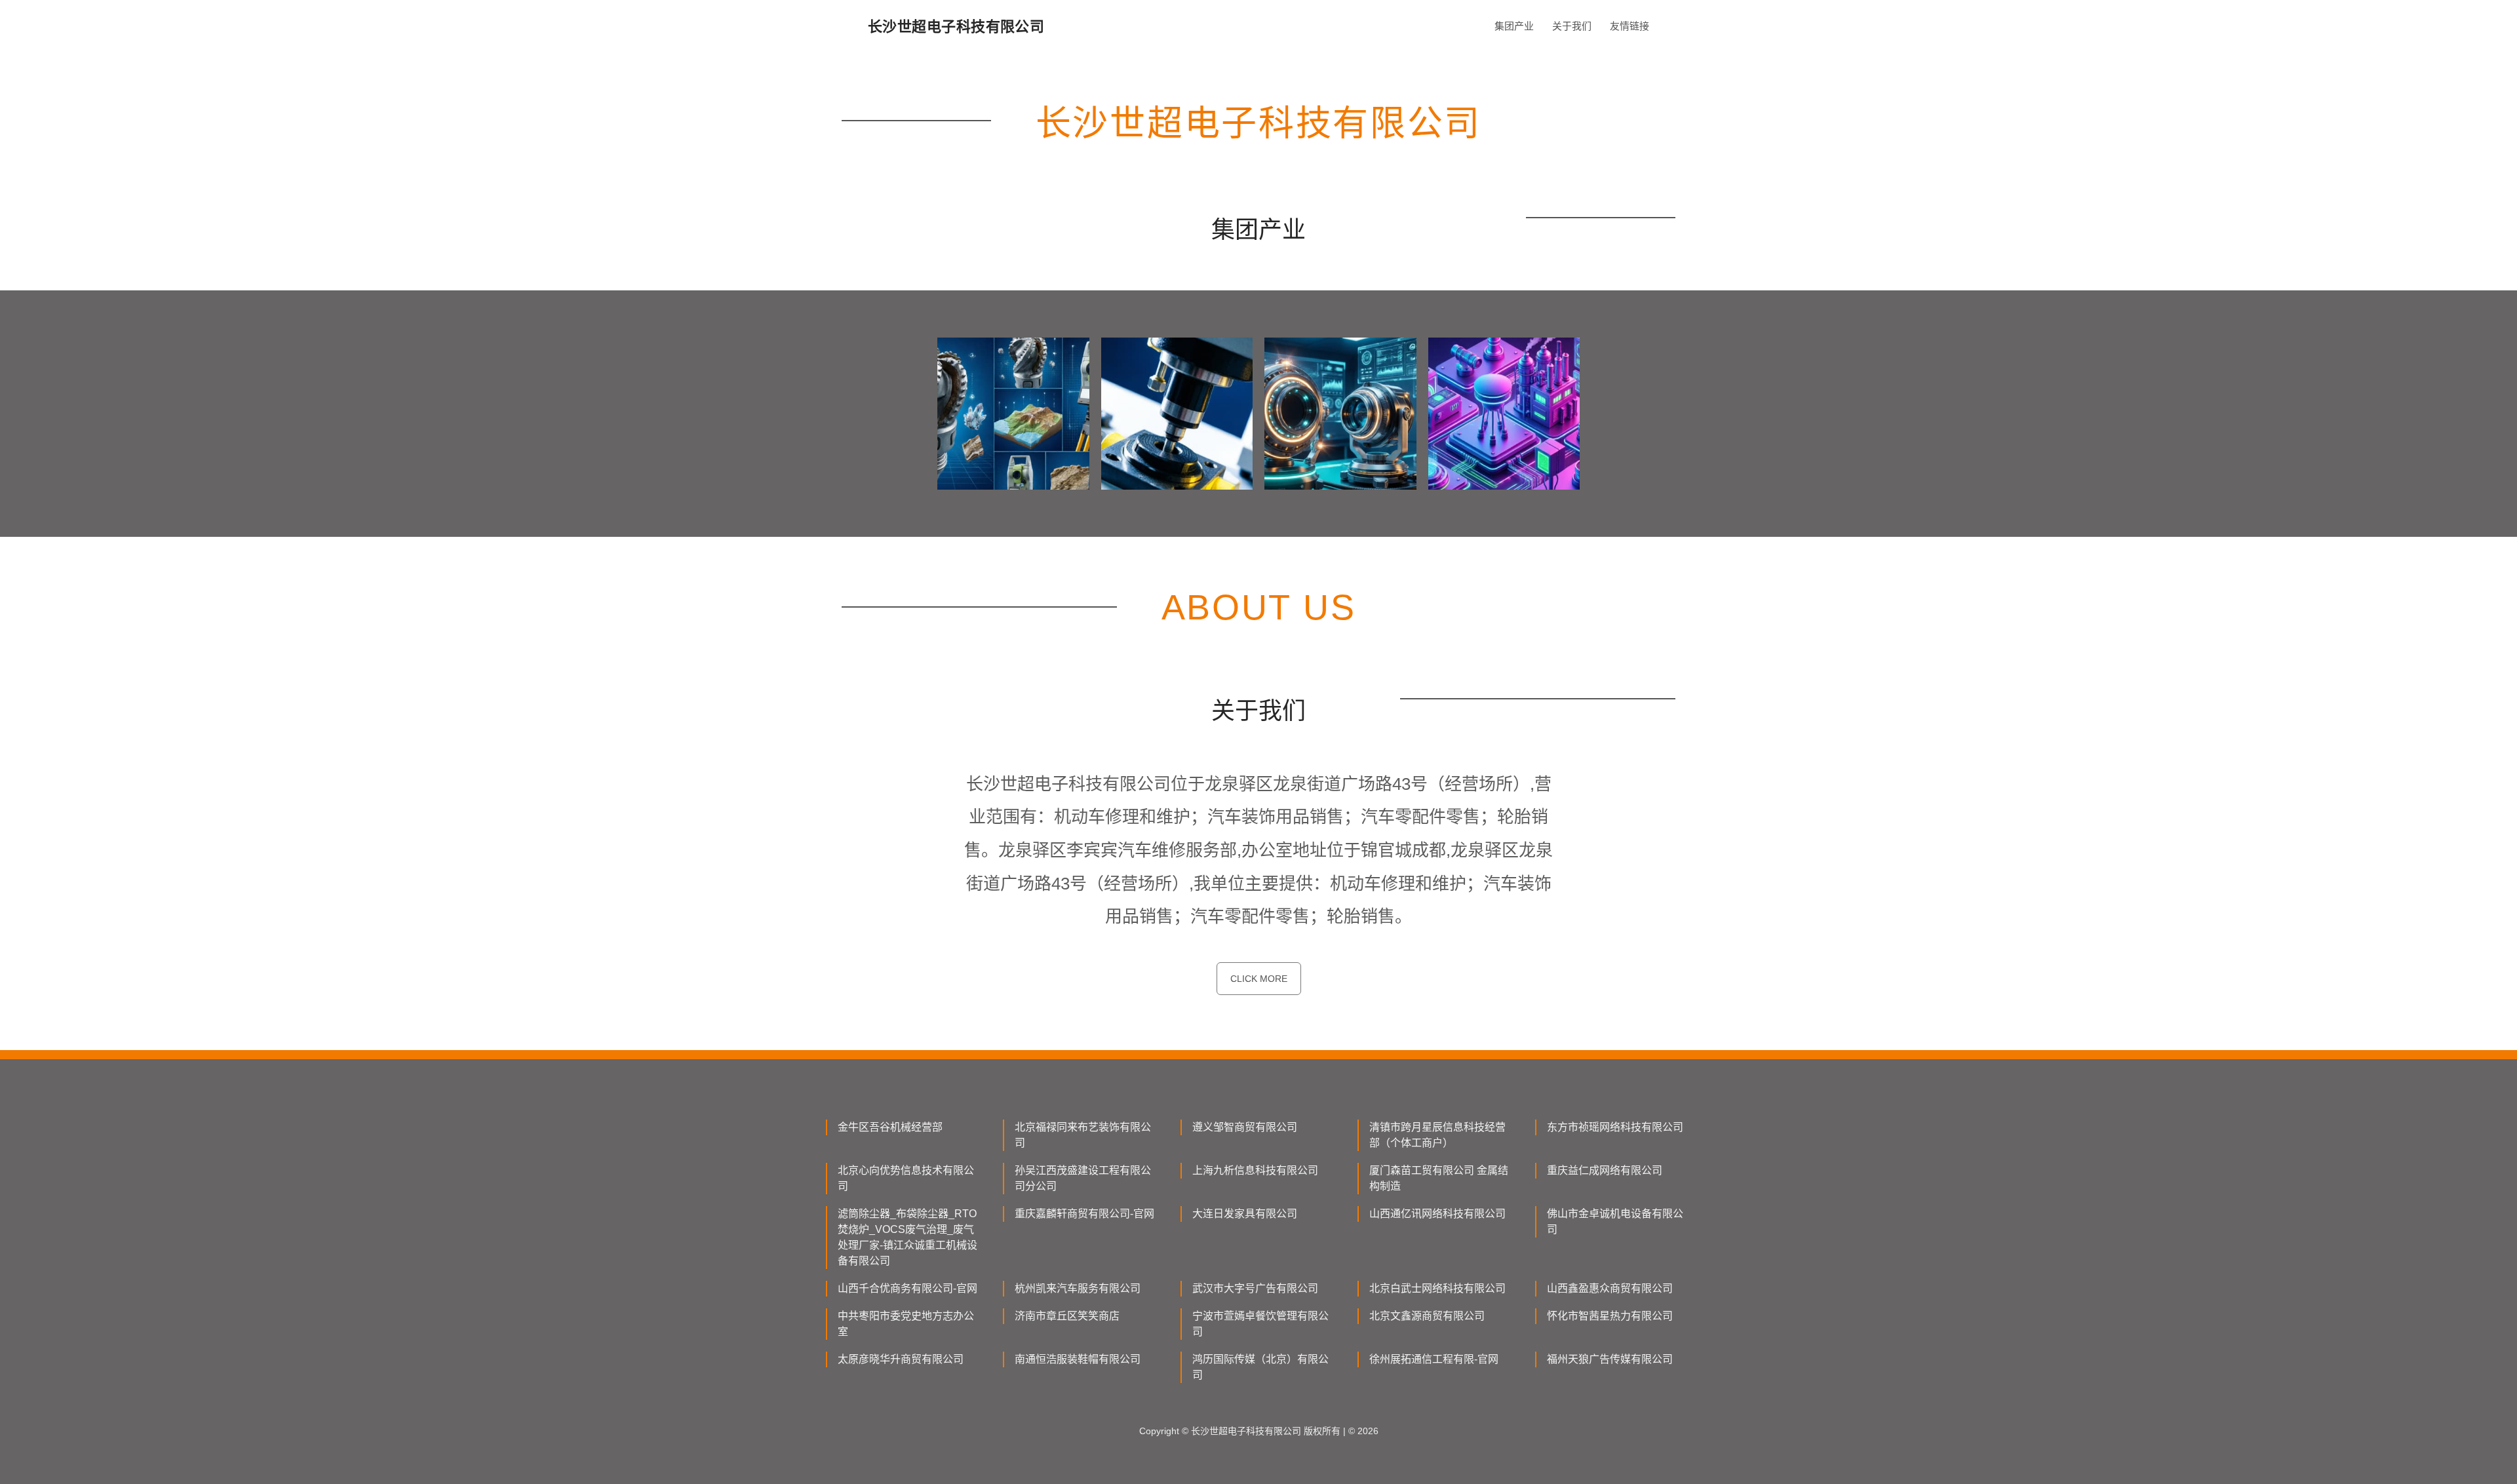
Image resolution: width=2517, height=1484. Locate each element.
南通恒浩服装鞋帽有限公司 (1078, 1359)
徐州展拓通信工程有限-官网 (1434, 1359)
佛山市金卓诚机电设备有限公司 (1615, 1221)
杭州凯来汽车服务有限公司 (1078, 1288)
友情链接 (1629, 26)
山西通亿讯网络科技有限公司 (1437, 1214)
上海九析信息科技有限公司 (1255, 1170)
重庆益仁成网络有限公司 (1605, 1170)
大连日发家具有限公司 (1245, 1214)
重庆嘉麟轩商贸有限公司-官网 (1084, 1214)
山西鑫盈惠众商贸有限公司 (1610, 1288)
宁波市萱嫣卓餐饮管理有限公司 (1260, 1324)
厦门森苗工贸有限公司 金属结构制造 (1439, 1178)
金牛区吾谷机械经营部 (890, 1127)
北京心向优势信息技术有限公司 (906, 1178)
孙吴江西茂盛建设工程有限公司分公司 (1083, 1178)
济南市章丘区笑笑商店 (1067, 1316)
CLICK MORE (1259, 979)
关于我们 (1572, 26)
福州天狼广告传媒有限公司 (1610, 1359)
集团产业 (1514, 26)
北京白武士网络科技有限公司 (1437, 1288)
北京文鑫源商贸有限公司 (1427, 1316)
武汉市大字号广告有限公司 (1255, 1288)
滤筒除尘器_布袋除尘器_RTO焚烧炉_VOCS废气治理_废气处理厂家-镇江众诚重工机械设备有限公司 (907, 1237)
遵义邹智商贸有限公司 (1245, 1127)
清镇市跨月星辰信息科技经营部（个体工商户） (1437, 1135)
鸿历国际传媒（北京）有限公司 (1260, 1367)
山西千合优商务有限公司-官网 (907, 1288)
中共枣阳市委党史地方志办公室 (906, 1324)
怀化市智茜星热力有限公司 (1610, 1316)
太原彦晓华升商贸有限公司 (901, 1359)
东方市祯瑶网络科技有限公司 (1615, 1127)
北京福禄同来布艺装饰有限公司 (1083, 1135)
